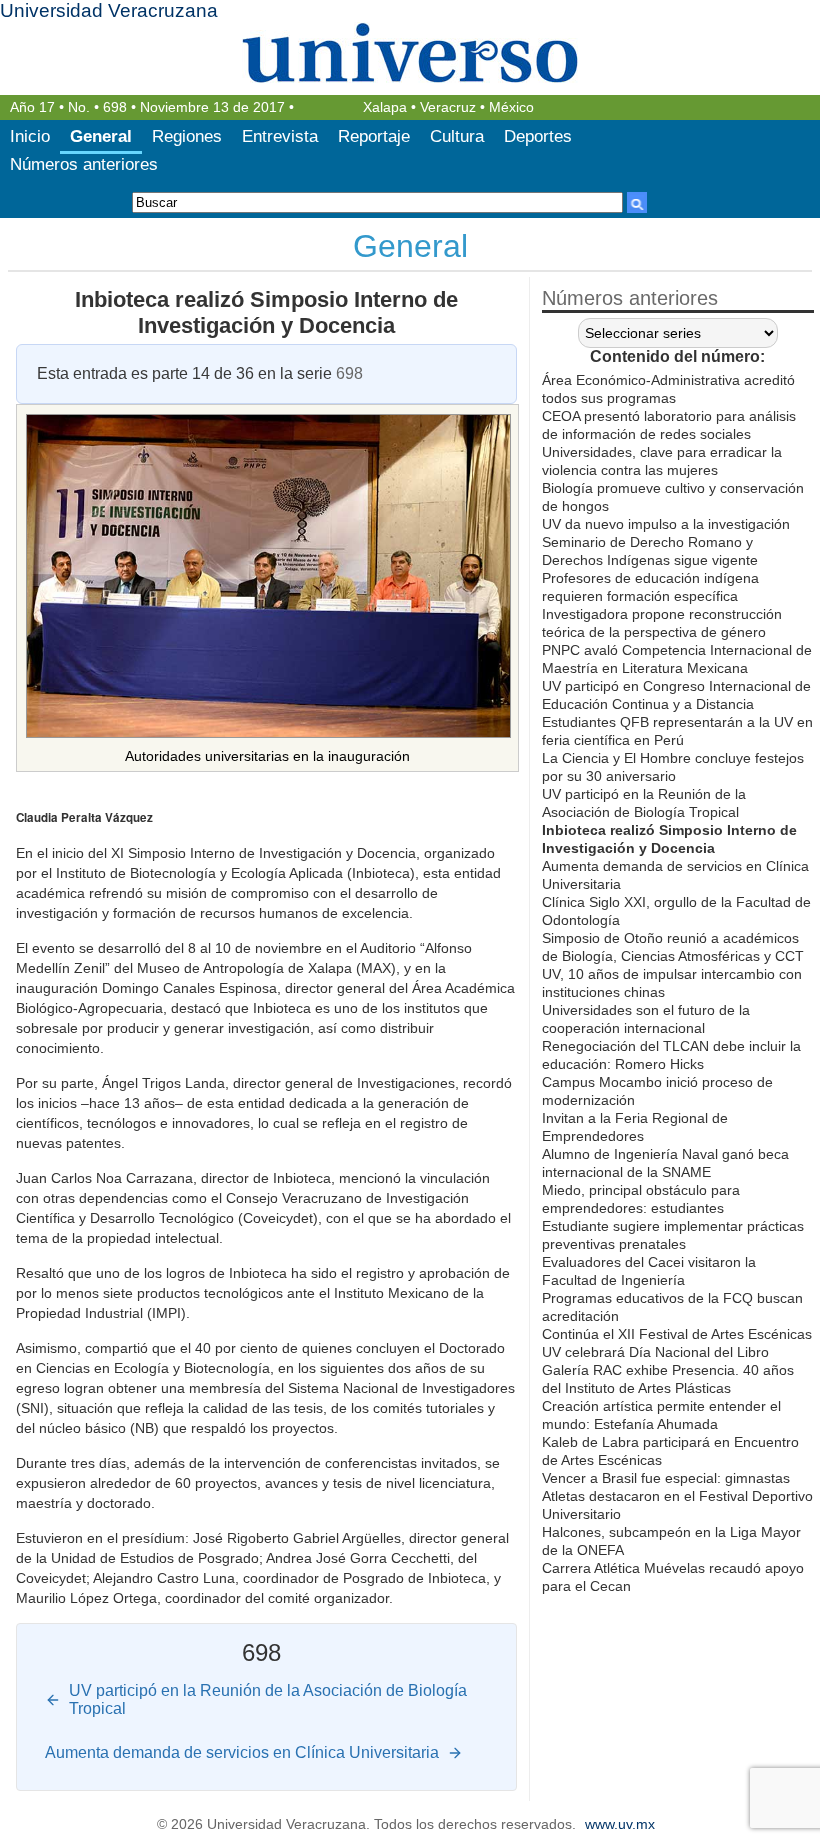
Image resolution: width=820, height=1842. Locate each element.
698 (115, 107)
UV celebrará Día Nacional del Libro (655, 1352)
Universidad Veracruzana (109, 10)
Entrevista (280, 136)
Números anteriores (84, 164)
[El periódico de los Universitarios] (410, 52)
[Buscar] (637, 202)
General (101, 136)
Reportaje (374, 136)
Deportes (538, 136)
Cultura (457, 136)
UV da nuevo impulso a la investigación (666, 524)
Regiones (187, 136)
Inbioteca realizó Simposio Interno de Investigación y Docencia (266, 312)
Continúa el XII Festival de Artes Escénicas (677, 1334)
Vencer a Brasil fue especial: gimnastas (666, 1478)
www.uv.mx (620, 1824)
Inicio (30, 136)
